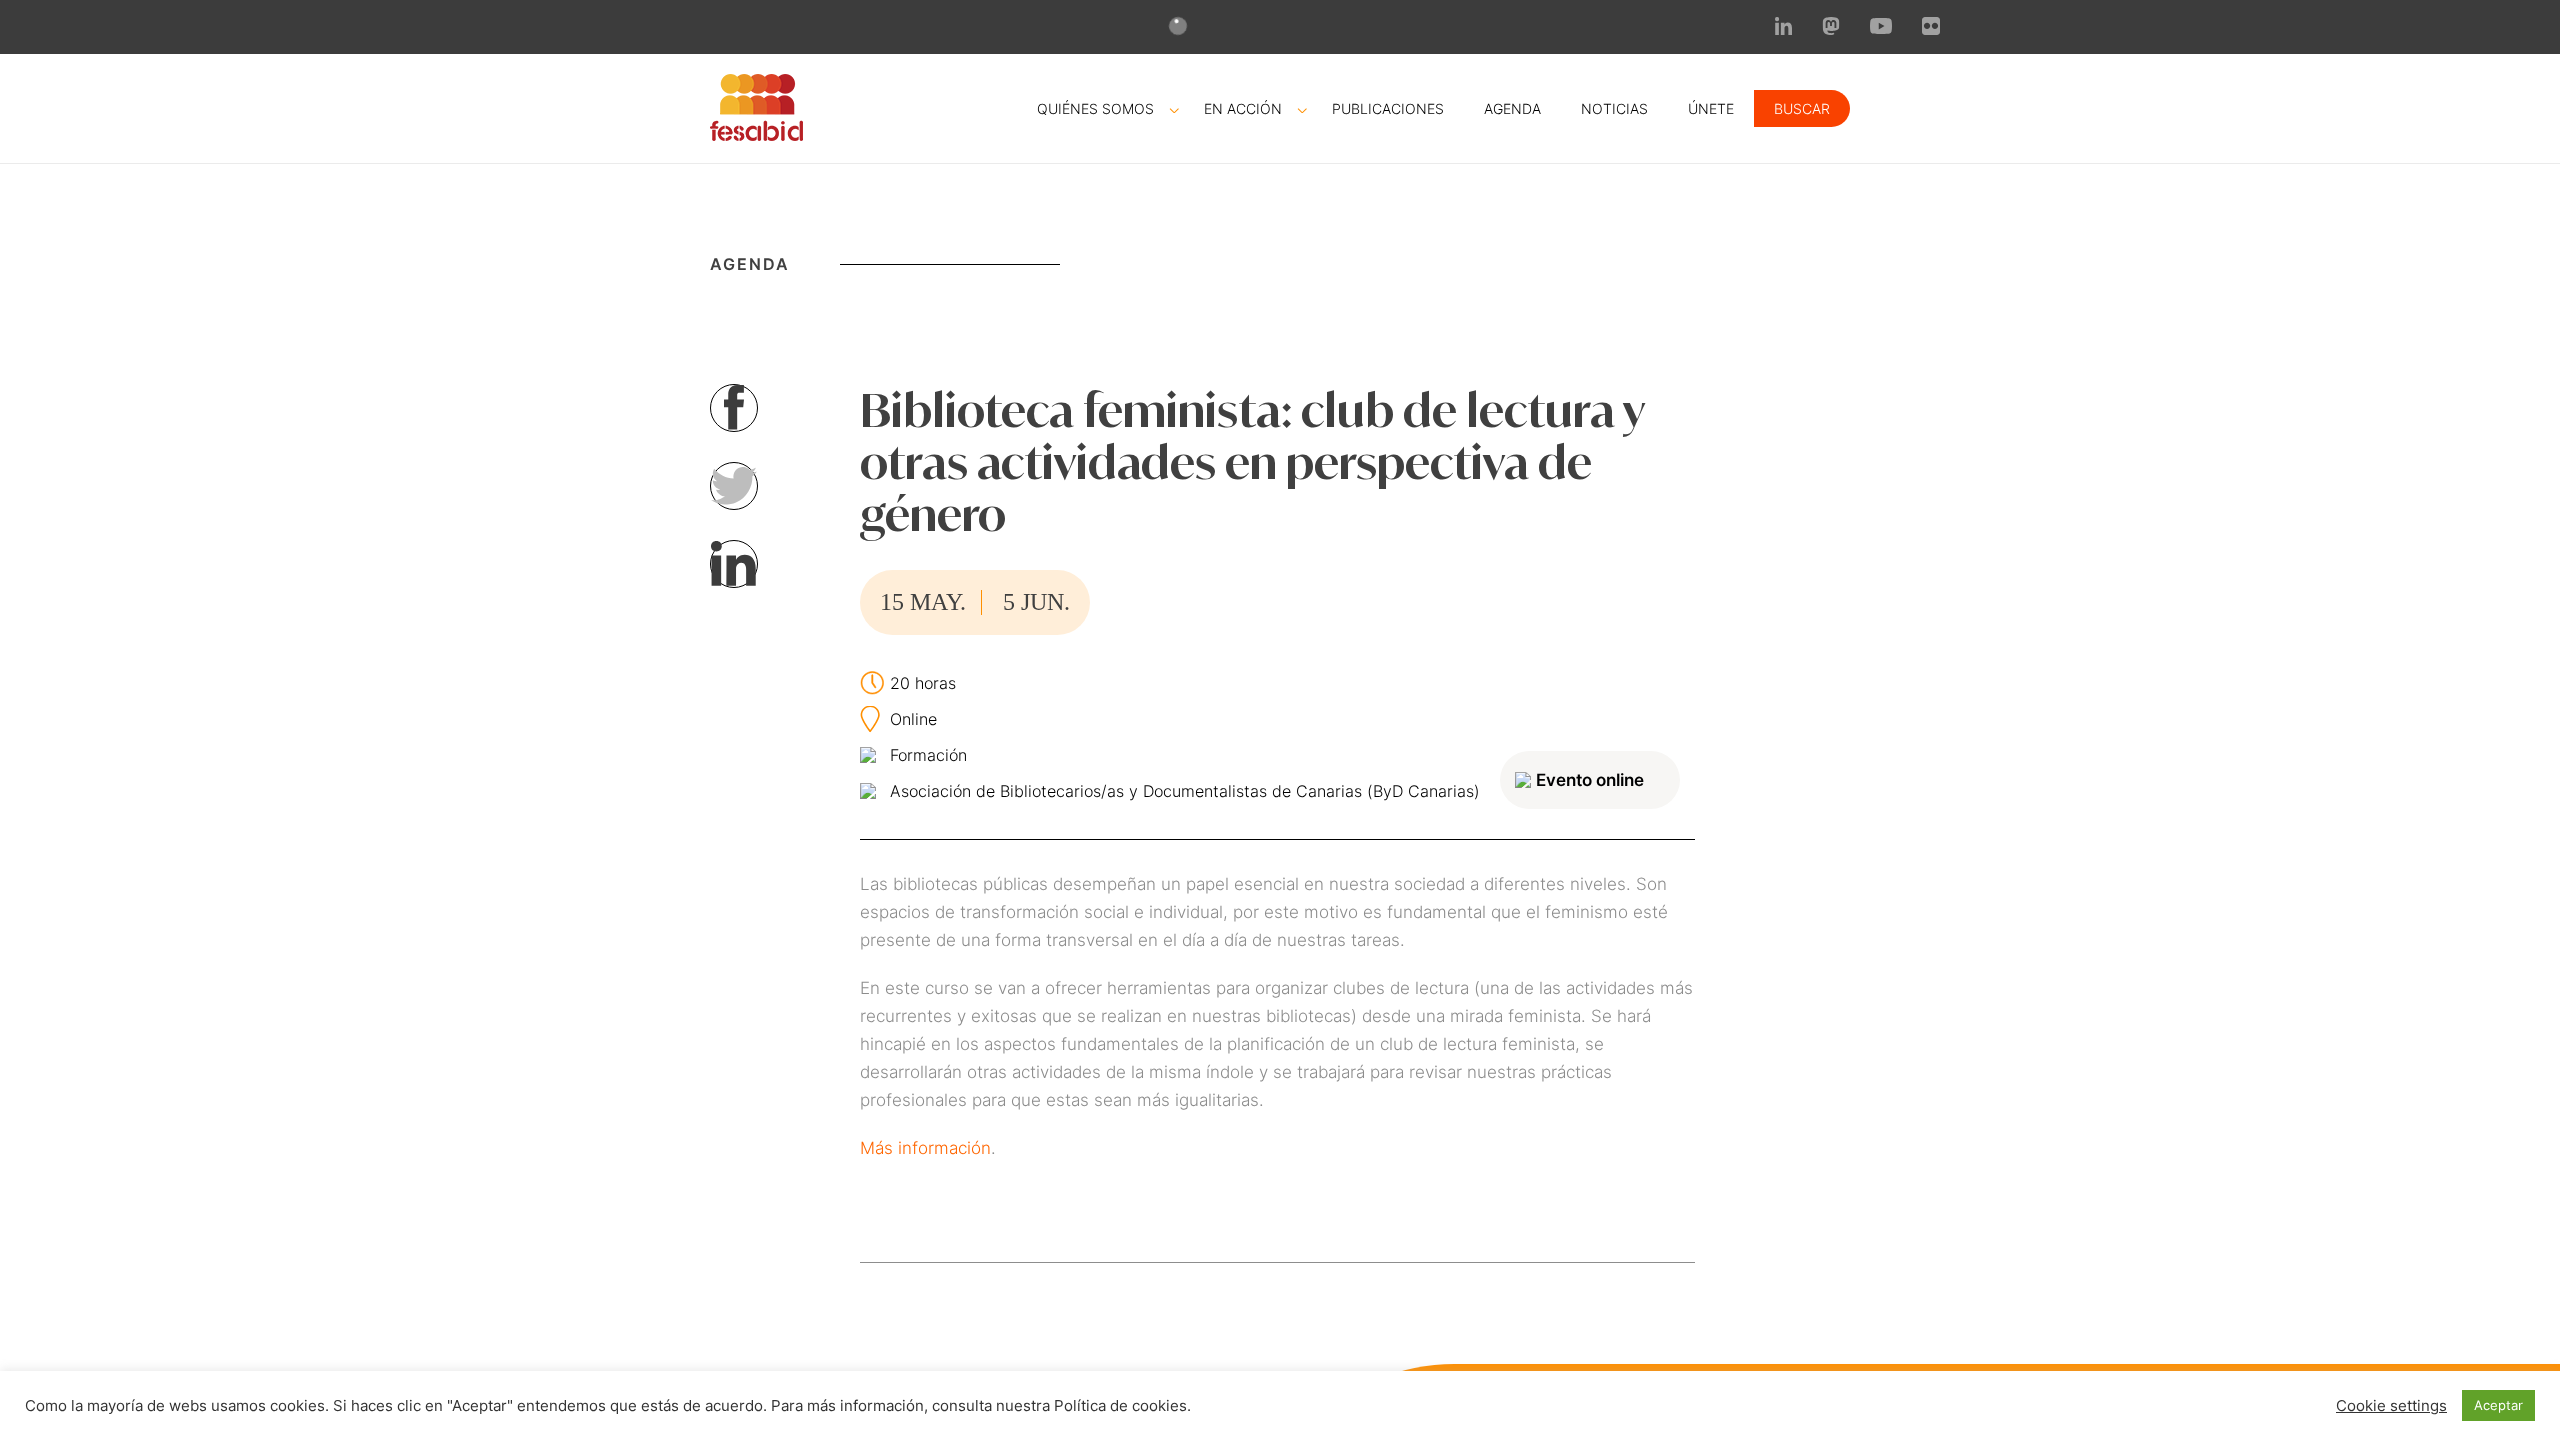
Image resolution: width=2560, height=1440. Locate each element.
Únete (1711, 108)
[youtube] (1881, 28)
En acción (1243, 108)
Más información (925, 1148)
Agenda (1512, 108)
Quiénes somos (1095, 108)
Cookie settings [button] (2391, 1406)
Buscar (1802, 108)
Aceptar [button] (2498, 1405)
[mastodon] (1831, 29)
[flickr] (1931, 29)
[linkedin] (1784, 29)
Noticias (1614, 108)
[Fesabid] (756, 135)
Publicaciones (1388, 108)
